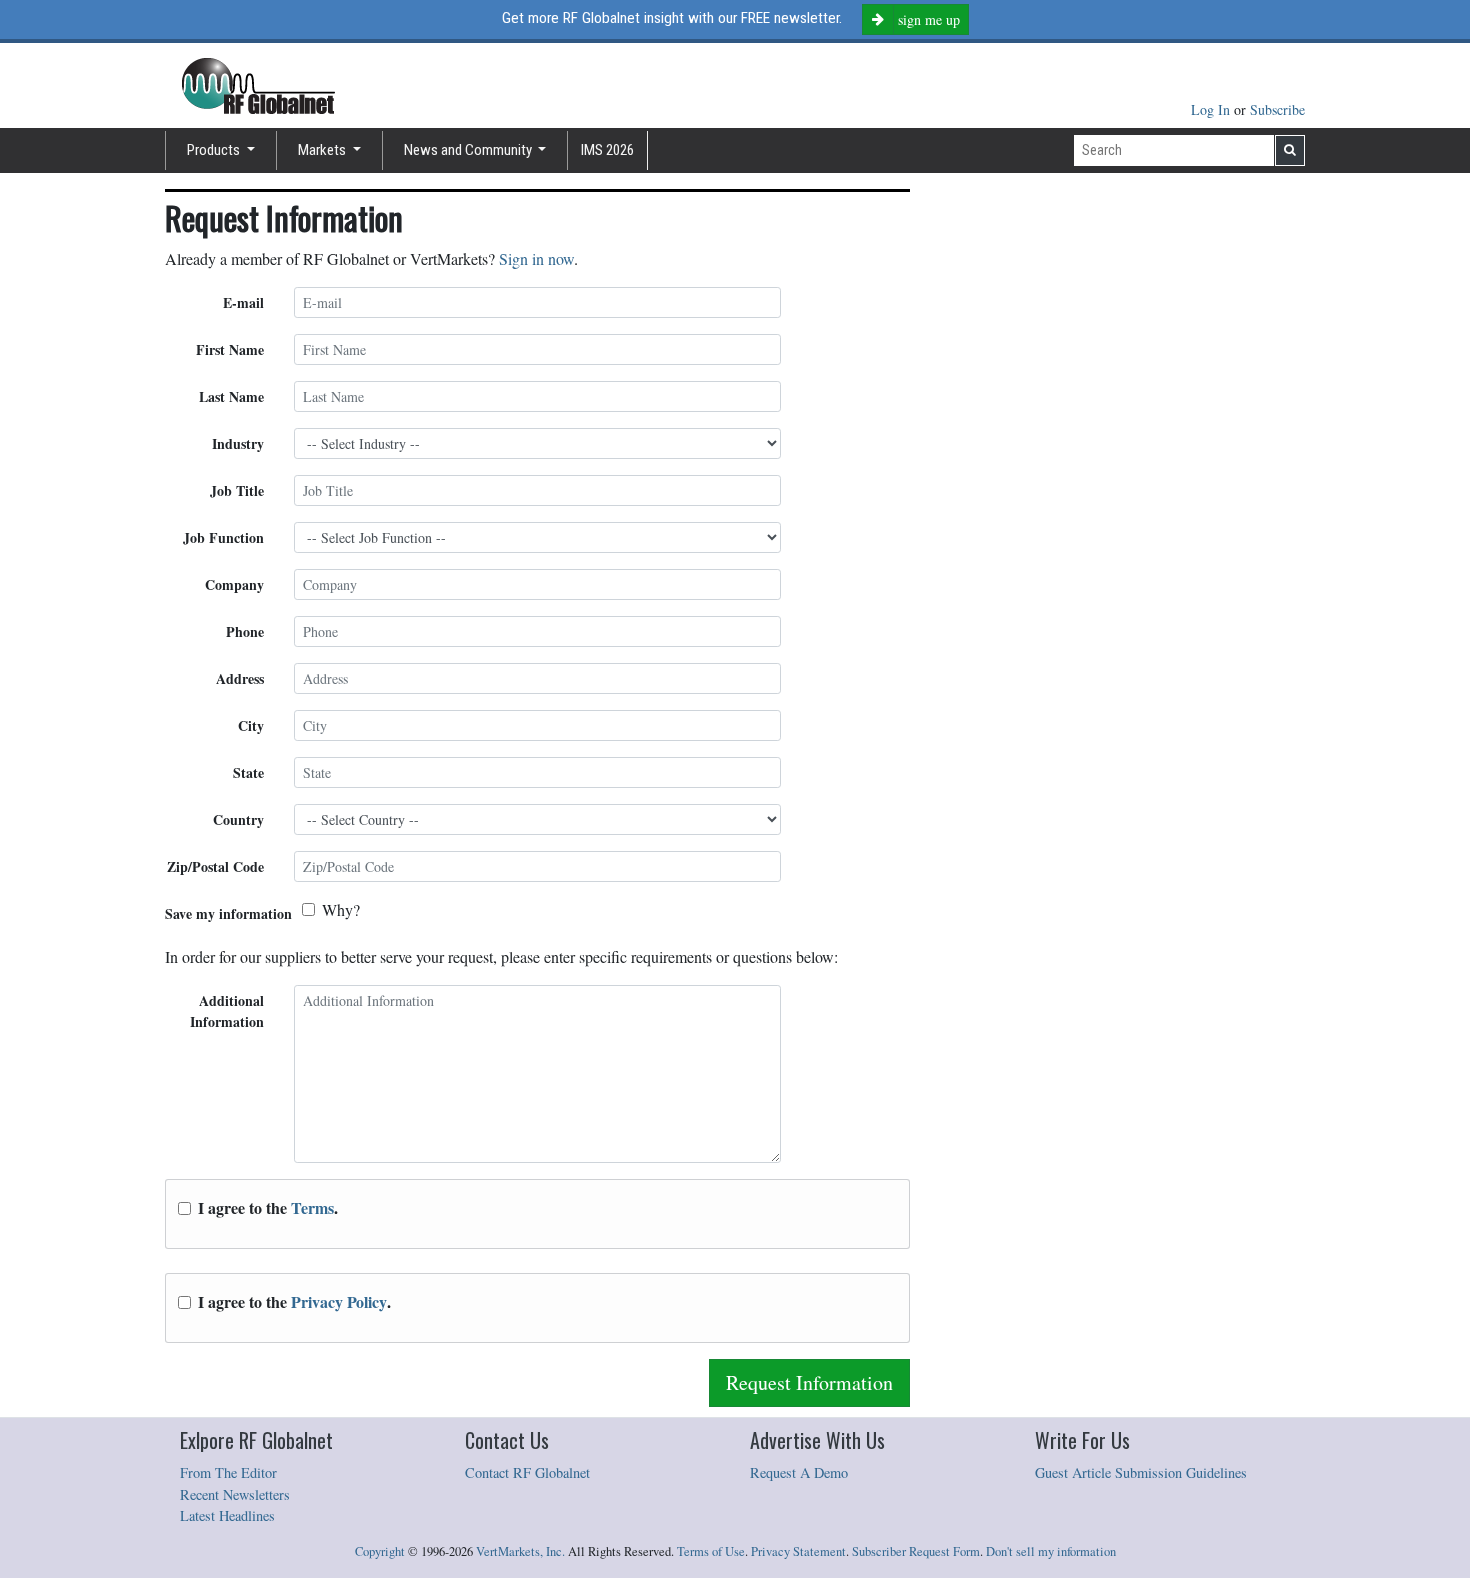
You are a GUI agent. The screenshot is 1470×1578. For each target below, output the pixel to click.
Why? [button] (341, 909)
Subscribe (1277, 109)
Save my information (228, 913)
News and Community (469, 150)
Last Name (231, 396)
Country (238, 819)
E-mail (243, 302)
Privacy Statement (798, 1551)
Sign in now (536, 258)
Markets (323, 150)
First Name (230, 349)
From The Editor (228, 1472)
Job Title (237, 490)
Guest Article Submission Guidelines (1141, 1472)
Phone (245, 631)
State (248, 772)
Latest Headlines (227, 1515)
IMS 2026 (607, 150)
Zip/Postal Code (215, 866)
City (251, 725)
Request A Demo (799, 1472)
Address (240, 678)
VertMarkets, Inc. (520, 1551)
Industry (238, 443)
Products (215, 150)
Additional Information (227, 1011)
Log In (1212, 109)
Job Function (223, 537)
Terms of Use (711, 1551)
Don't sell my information (1051, 1551)
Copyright (380, 1551)
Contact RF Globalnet (527, 1472)
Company (234, 584)
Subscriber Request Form (916, 1551)
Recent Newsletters (235, 1494)
